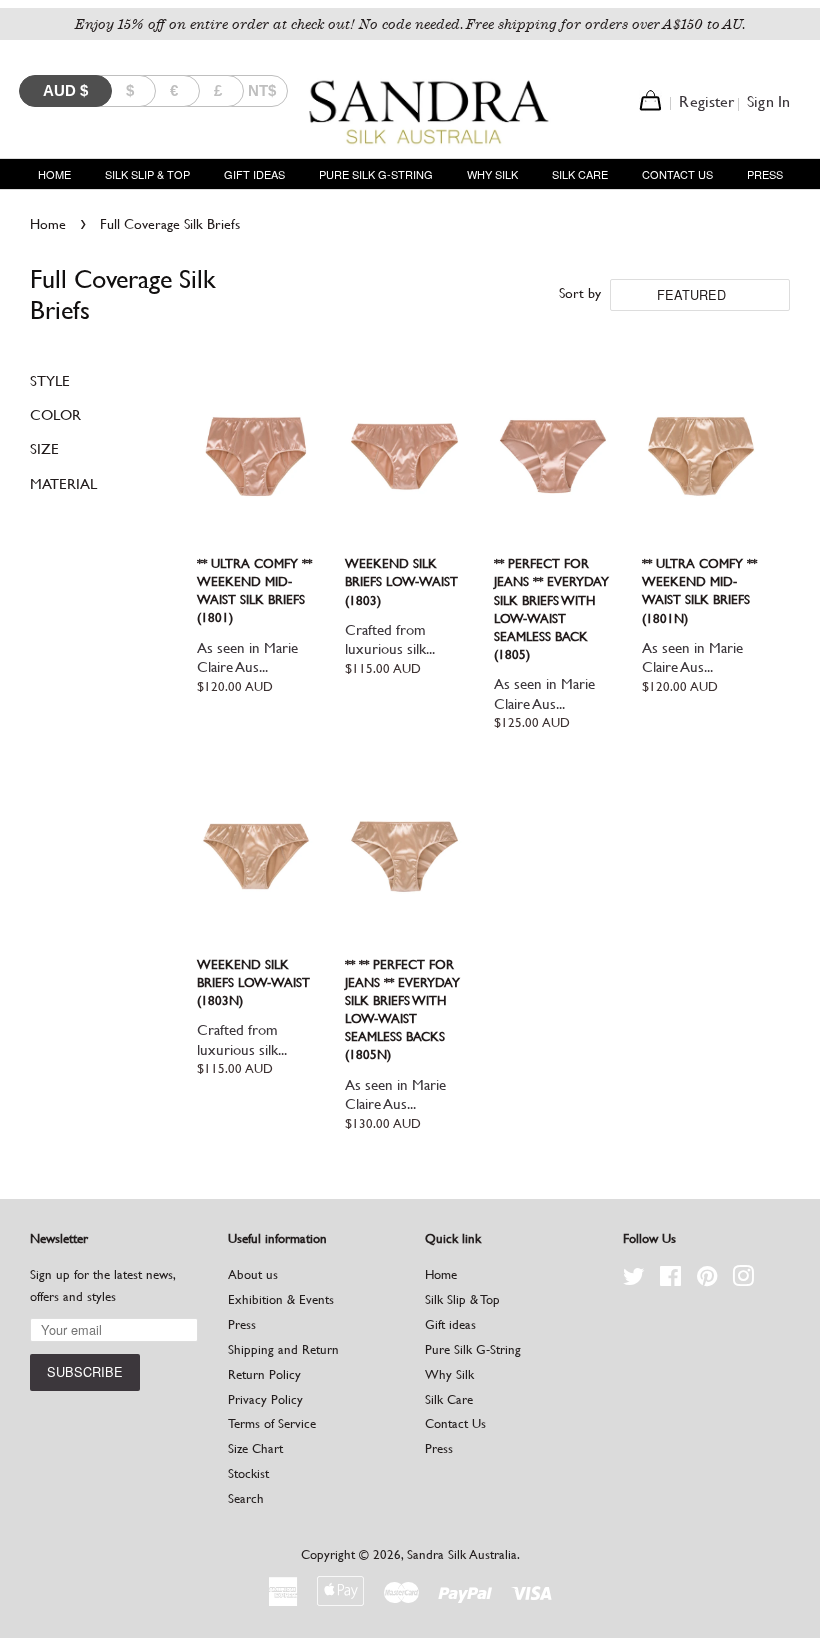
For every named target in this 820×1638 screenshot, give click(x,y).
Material (63, 483)
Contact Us (677, 174)
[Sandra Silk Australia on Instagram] (743, 1280)
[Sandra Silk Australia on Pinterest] (707, 1280)
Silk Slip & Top (147, 174)
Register (706, 101)
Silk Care (580, 174)
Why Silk (492, 174)
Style (50, 380)
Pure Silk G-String (376, 174)
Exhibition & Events (281, 1299)
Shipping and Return (283, 1349)
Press (765, 174)
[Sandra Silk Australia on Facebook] (670, 1280)
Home (54, 174)
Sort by (580, 293)
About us (253, 1274)
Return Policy (264, 1374)
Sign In (768, 101)
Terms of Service (272, 1423)
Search (246, 1498)
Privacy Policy (265, 1399)
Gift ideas (254, 174)
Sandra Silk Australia (462, 1554)
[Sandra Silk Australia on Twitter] (634, 1280)
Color (55, 414)
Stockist (248, 1473)
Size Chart (255, 1448)
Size (44, 448)
